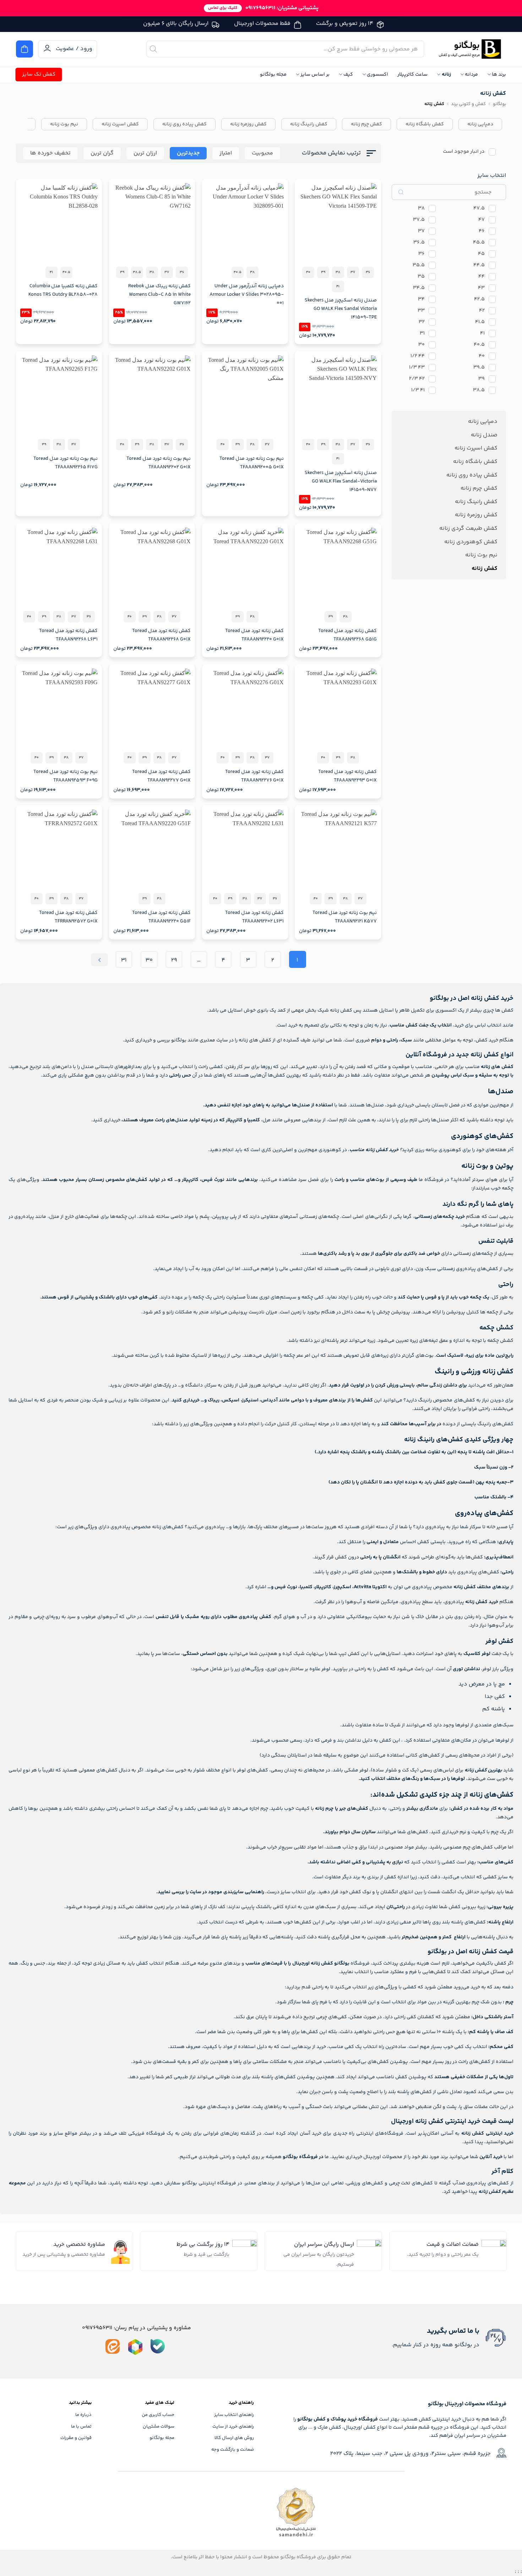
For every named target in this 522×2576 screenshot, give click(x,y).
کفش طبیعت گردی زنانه (468, 529)
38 (421, 209)
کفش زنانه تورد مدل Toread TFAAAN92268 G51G (347, 635)
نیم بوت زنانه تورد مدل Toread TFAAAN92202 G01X (159, 463)
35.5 (419, 265)
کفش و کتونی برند (468, 104)
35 (421, 277)
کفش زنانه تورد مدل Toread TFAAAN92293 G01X (347, 776)
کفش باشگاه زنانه (425, 124)
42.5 (479, 299)
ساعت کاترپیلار (412, 75)
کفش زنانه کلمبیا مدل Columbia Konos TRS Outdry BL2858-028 (63, 290)
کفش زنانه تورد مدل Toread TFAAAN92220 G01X (254, 635)
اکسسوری (377, 75)
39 (482, 379)
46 (482, 231)
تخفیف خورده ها (50, 153)
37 (421, 231)
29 (174, 960)
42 (482, 311)
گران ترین (102, 153)
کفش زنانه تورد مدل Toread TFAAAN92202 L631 (254, 917)
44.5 (479, 265)
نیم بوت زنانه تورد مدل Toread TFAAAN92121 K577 (344, 917)
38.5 (479, 390)
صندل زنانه (484, 435)
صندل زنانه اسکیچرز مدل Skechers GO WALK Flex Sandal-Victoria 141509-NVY (341, 481)
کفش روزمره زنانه (248, 124)
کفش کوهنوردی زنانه (471, 542)
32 (422, 322)
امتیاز (226, 153)
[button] (25, 49)
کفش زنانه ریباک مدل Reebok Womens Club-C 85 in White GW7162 (159, 295)
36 (422, 254)
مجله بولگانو (273, 75)
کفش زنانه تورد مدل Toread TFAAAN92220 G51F (161, 917)
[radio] (368, 272)
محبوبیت (262, 153)
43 (481, 288)
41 (482, 334)
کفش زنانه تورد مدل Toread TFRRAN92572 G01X (68, 917)
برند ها (499, 75)
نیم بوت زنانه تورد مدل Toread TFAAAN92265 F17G (66, 463)
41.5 (480, 322)
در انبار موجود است (464, 152)
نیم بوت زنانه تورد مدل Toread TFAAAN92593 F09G (66, 776)
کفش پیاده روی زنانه (184, 124)
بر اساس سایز (315, 75)
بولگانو (499, 104)
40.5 (479, 345)
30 (422, 345)
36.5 (419, 243)
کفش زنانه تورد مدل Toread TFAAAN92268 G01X (161, 635)
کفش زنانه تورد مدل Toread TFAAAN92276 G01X (254, 776)
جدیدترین (188, 153)
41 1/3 (418, 390)
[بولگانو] (471, 49)
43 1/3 (417, 368)
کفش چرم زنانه (366, 124)
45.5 (479, 243)
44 (482, 277)
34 (421, 299)
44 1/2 (418, 356)
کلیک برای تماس (223, 8)
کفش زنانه (485, 569)
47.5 (479, 209)
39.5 (479, 368)
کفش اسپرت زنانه (120, 124)
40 (482, 356)
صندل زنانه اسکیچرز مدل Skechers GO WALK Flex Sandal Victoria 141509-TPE (341, 309)
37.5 (419, 220)
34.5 (419, 288)
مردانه (471, 75)
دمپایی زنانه (480, 124)
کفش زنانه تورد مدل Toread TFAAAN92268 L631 (68, 635)
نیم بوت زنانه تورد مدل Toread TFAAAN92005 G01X (252, 463)
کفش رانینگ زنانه (309, 124)
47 (482, 220)
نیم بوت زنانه (64, 124)
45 (481, 254)
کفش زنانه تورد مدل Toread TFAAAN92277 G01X (161, 776)
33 (421, 311)
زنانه (446, 75)
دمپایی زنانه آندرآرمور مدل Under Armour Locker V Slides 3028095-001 (247, 295)
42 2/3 (417, 379)
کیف (348, 75)
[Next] (99, 960)
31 (422, 334)
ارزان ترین (145, 153)
